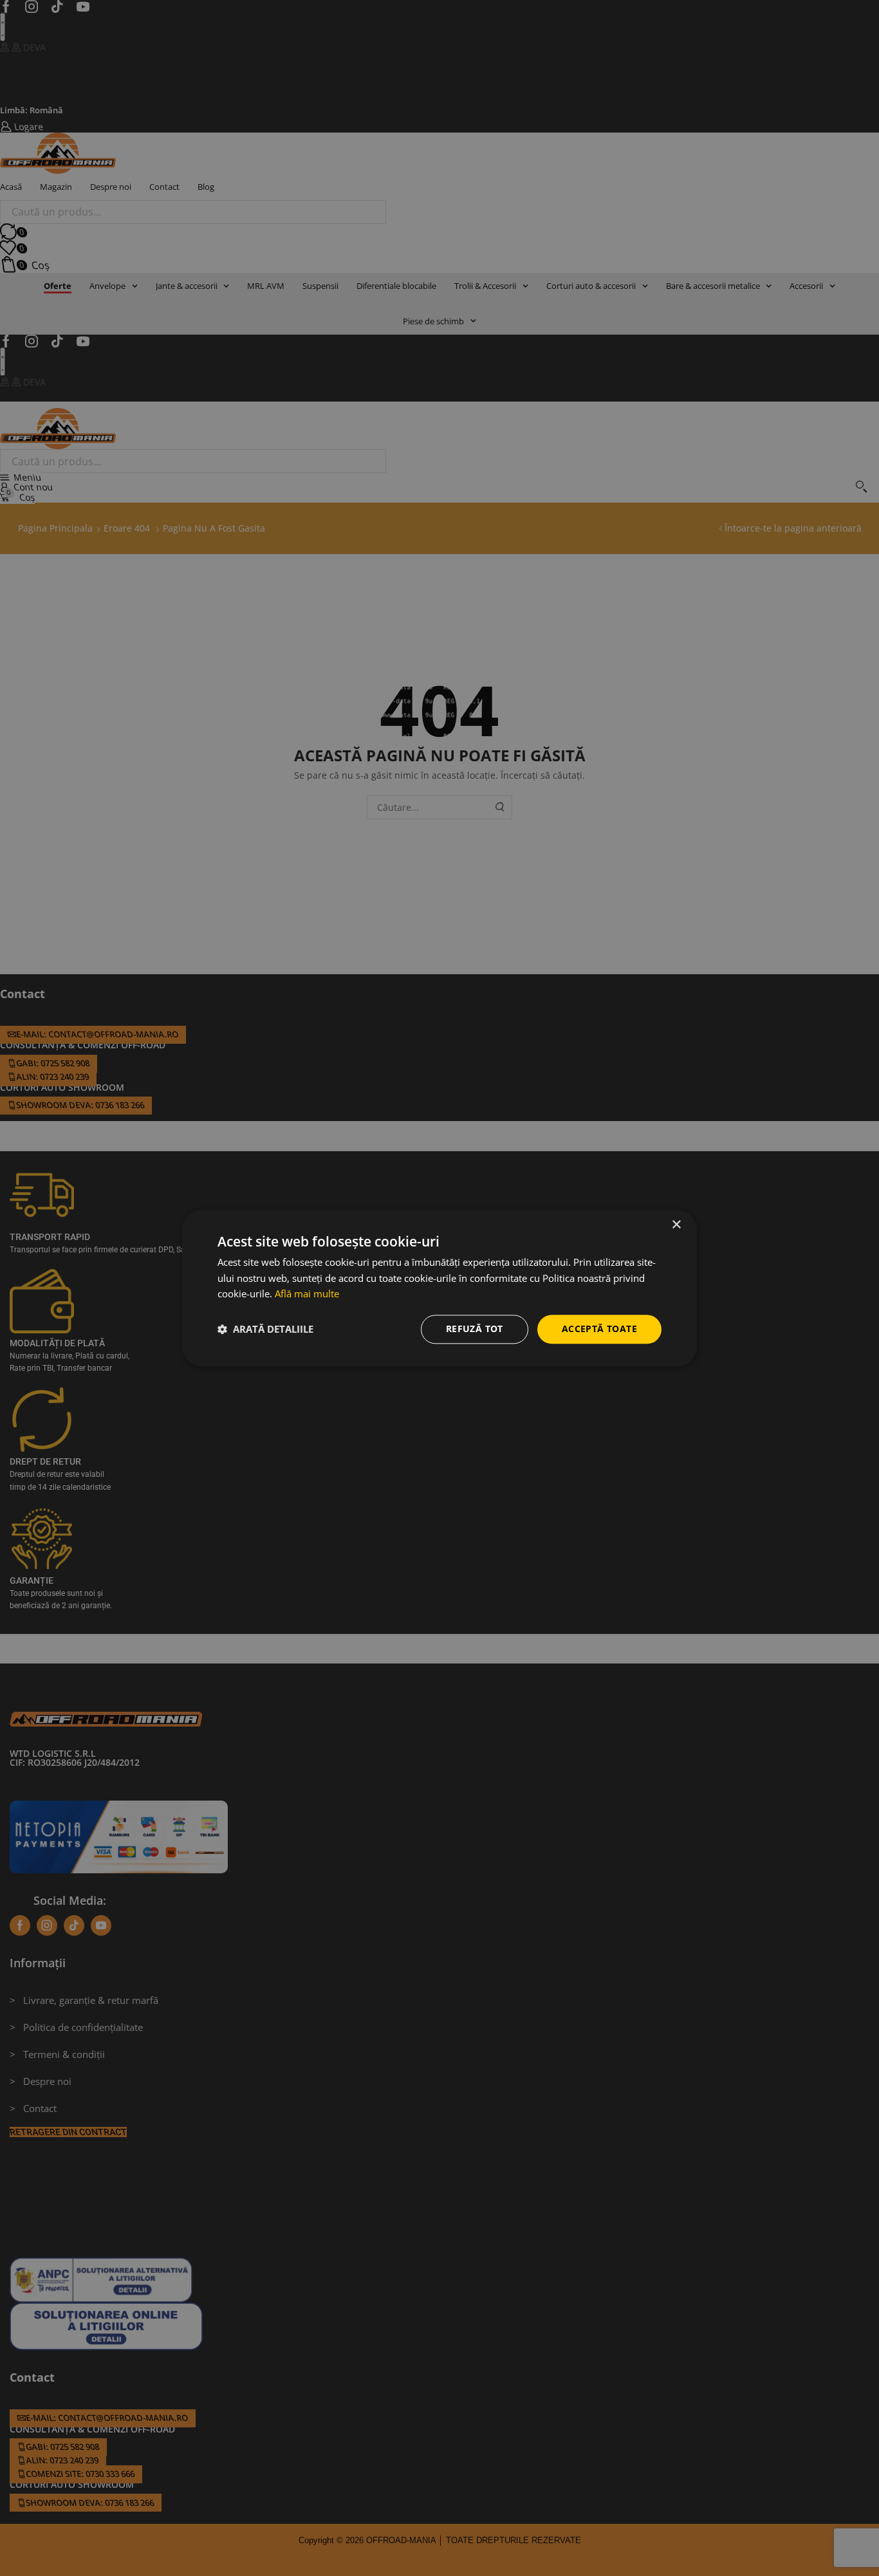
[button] (265, 1330)
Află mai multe (307, 1294)
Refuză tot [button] (475, 1329)
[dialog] (439, 1288)
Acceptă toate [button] (599, 1329)
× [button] (676, 1225)
